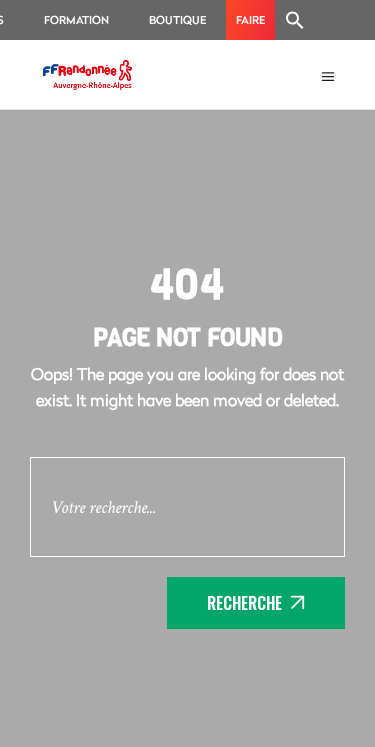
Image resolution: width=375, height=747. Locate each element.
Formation (76, 19)
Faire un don (250, 26)
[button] (295, 20)
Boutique (177, 19)
